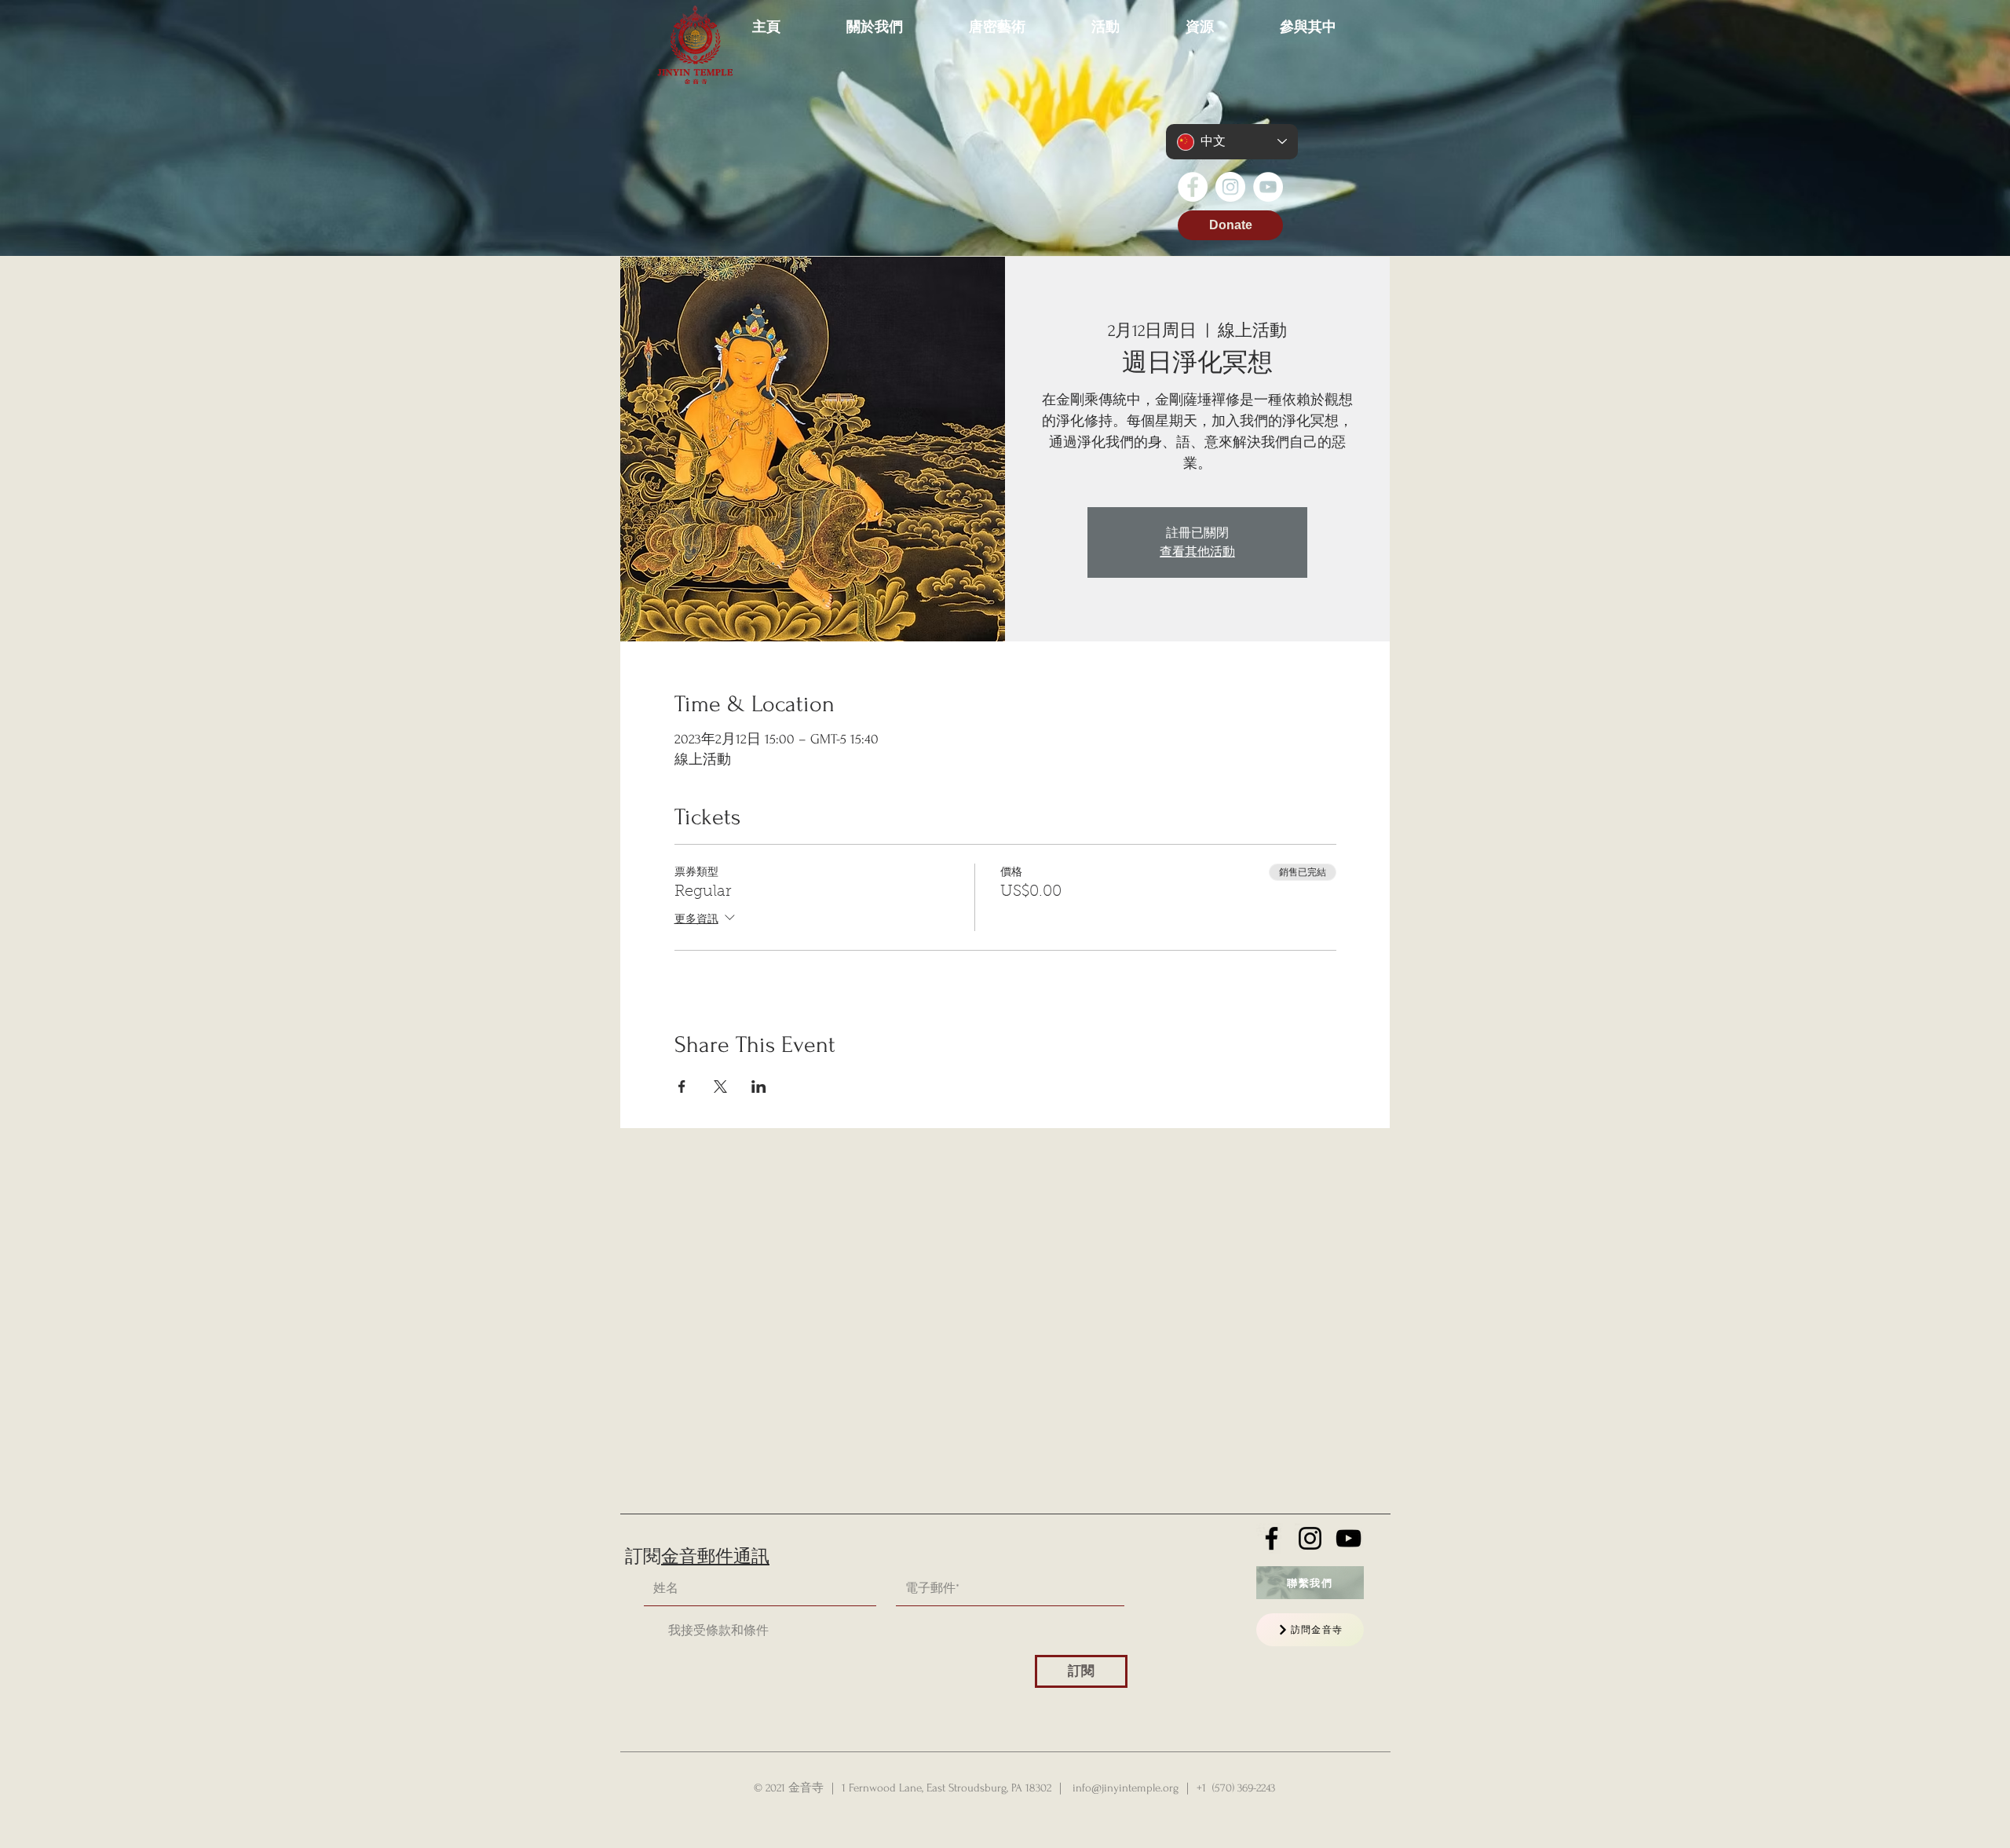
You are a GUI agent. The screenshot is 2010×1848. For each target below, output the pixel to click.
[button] (875, 19)
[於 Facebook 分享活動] (682, 1087)
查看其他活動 (1197, 552)
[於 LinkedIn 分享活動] (759, 1087)
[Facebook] (1193, 187)
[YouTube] (1268, 187)
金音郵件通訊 (715, 1557)
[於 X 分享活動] (720, 1087)
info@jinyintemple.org (1126, 1788)
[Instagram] (1230, 187)
